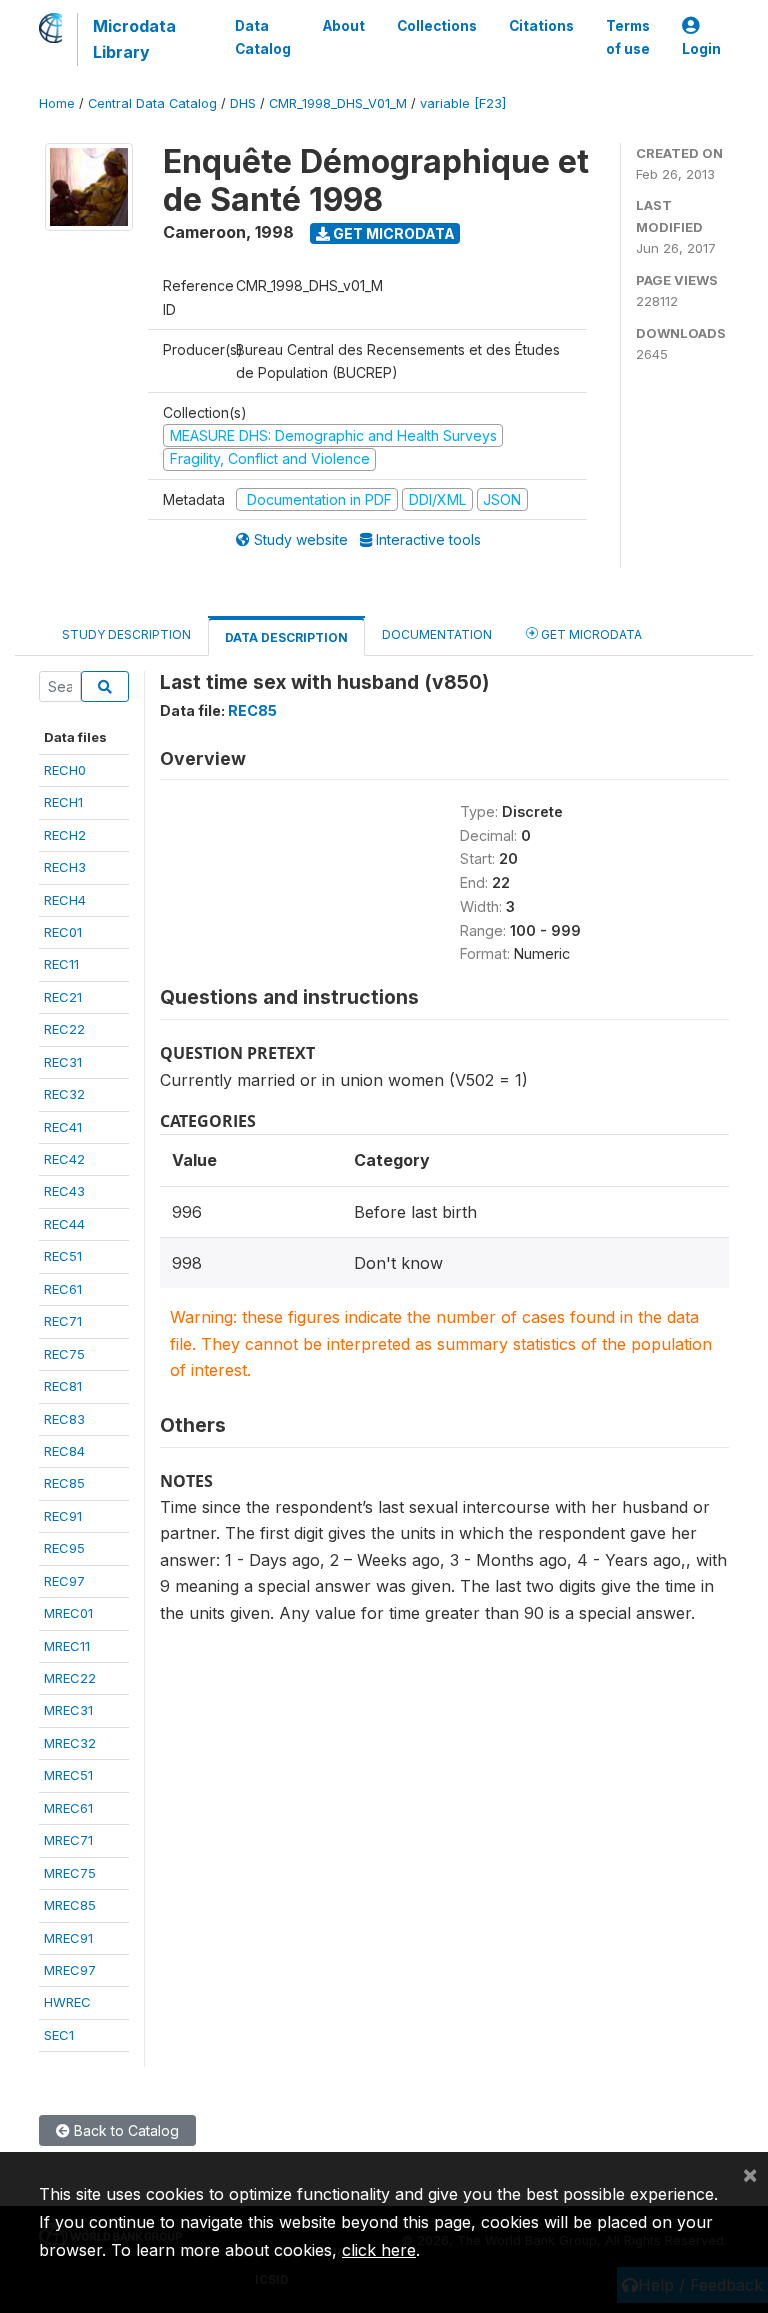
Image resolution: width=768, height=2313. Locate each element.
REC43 (64, 1191)
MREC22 (70, 1678)
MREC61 (68, 1808)
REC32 (64, 1094)
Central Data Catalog (152, 103)
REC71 (63, 1321)
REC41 (63, 1127)
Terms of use (628, 37)
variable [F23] (463, 103)
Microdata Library (134, 39)
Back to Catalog (124, 2130)
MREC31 (68, 1710)
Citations (541, 26)
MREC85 (70, 1905)
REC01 (63, 932)
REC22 (64, 1029)
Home (57, 103)
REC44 (64, 1224)
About (344, 26)
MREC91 (68, 1938)
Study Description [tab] (126, 634)
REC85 (64, 1483)
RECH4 (65, 900)
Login (701, 49)
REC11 (61, 964)
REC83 (64, 1419)
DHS (243, 103)
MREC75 (70, 1873)
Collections (437, 26)
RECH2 (65, 835)
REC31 (63, 1062)
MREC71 (68, 1840)
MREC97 (70, 1970)
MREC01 (68, 1613)
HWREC (67, 2002)
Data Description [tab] (286, 637)
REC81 (63, 1386)
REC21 (63, 997)
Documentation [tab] (437, 634)
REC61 (63, 1289)
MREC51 (68, 1775)
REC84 (64, 1451)
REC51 (63, 1256)
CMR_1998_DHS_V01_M (338, 103)
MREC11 (67, 1646)
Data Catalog (263, 37)
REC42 (64, 1159)
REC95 (64, 1548)
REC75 (64, 1354)
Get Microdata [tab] (590, 634)
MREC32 (70, 1743)
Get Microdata (392, 233)
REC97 (64, 1581)
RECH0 (65, 770)
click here (379, 2250)
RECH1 (63, 802)
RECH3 (65, 867)
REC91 (63, 1516)
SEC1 (59, 2035)
